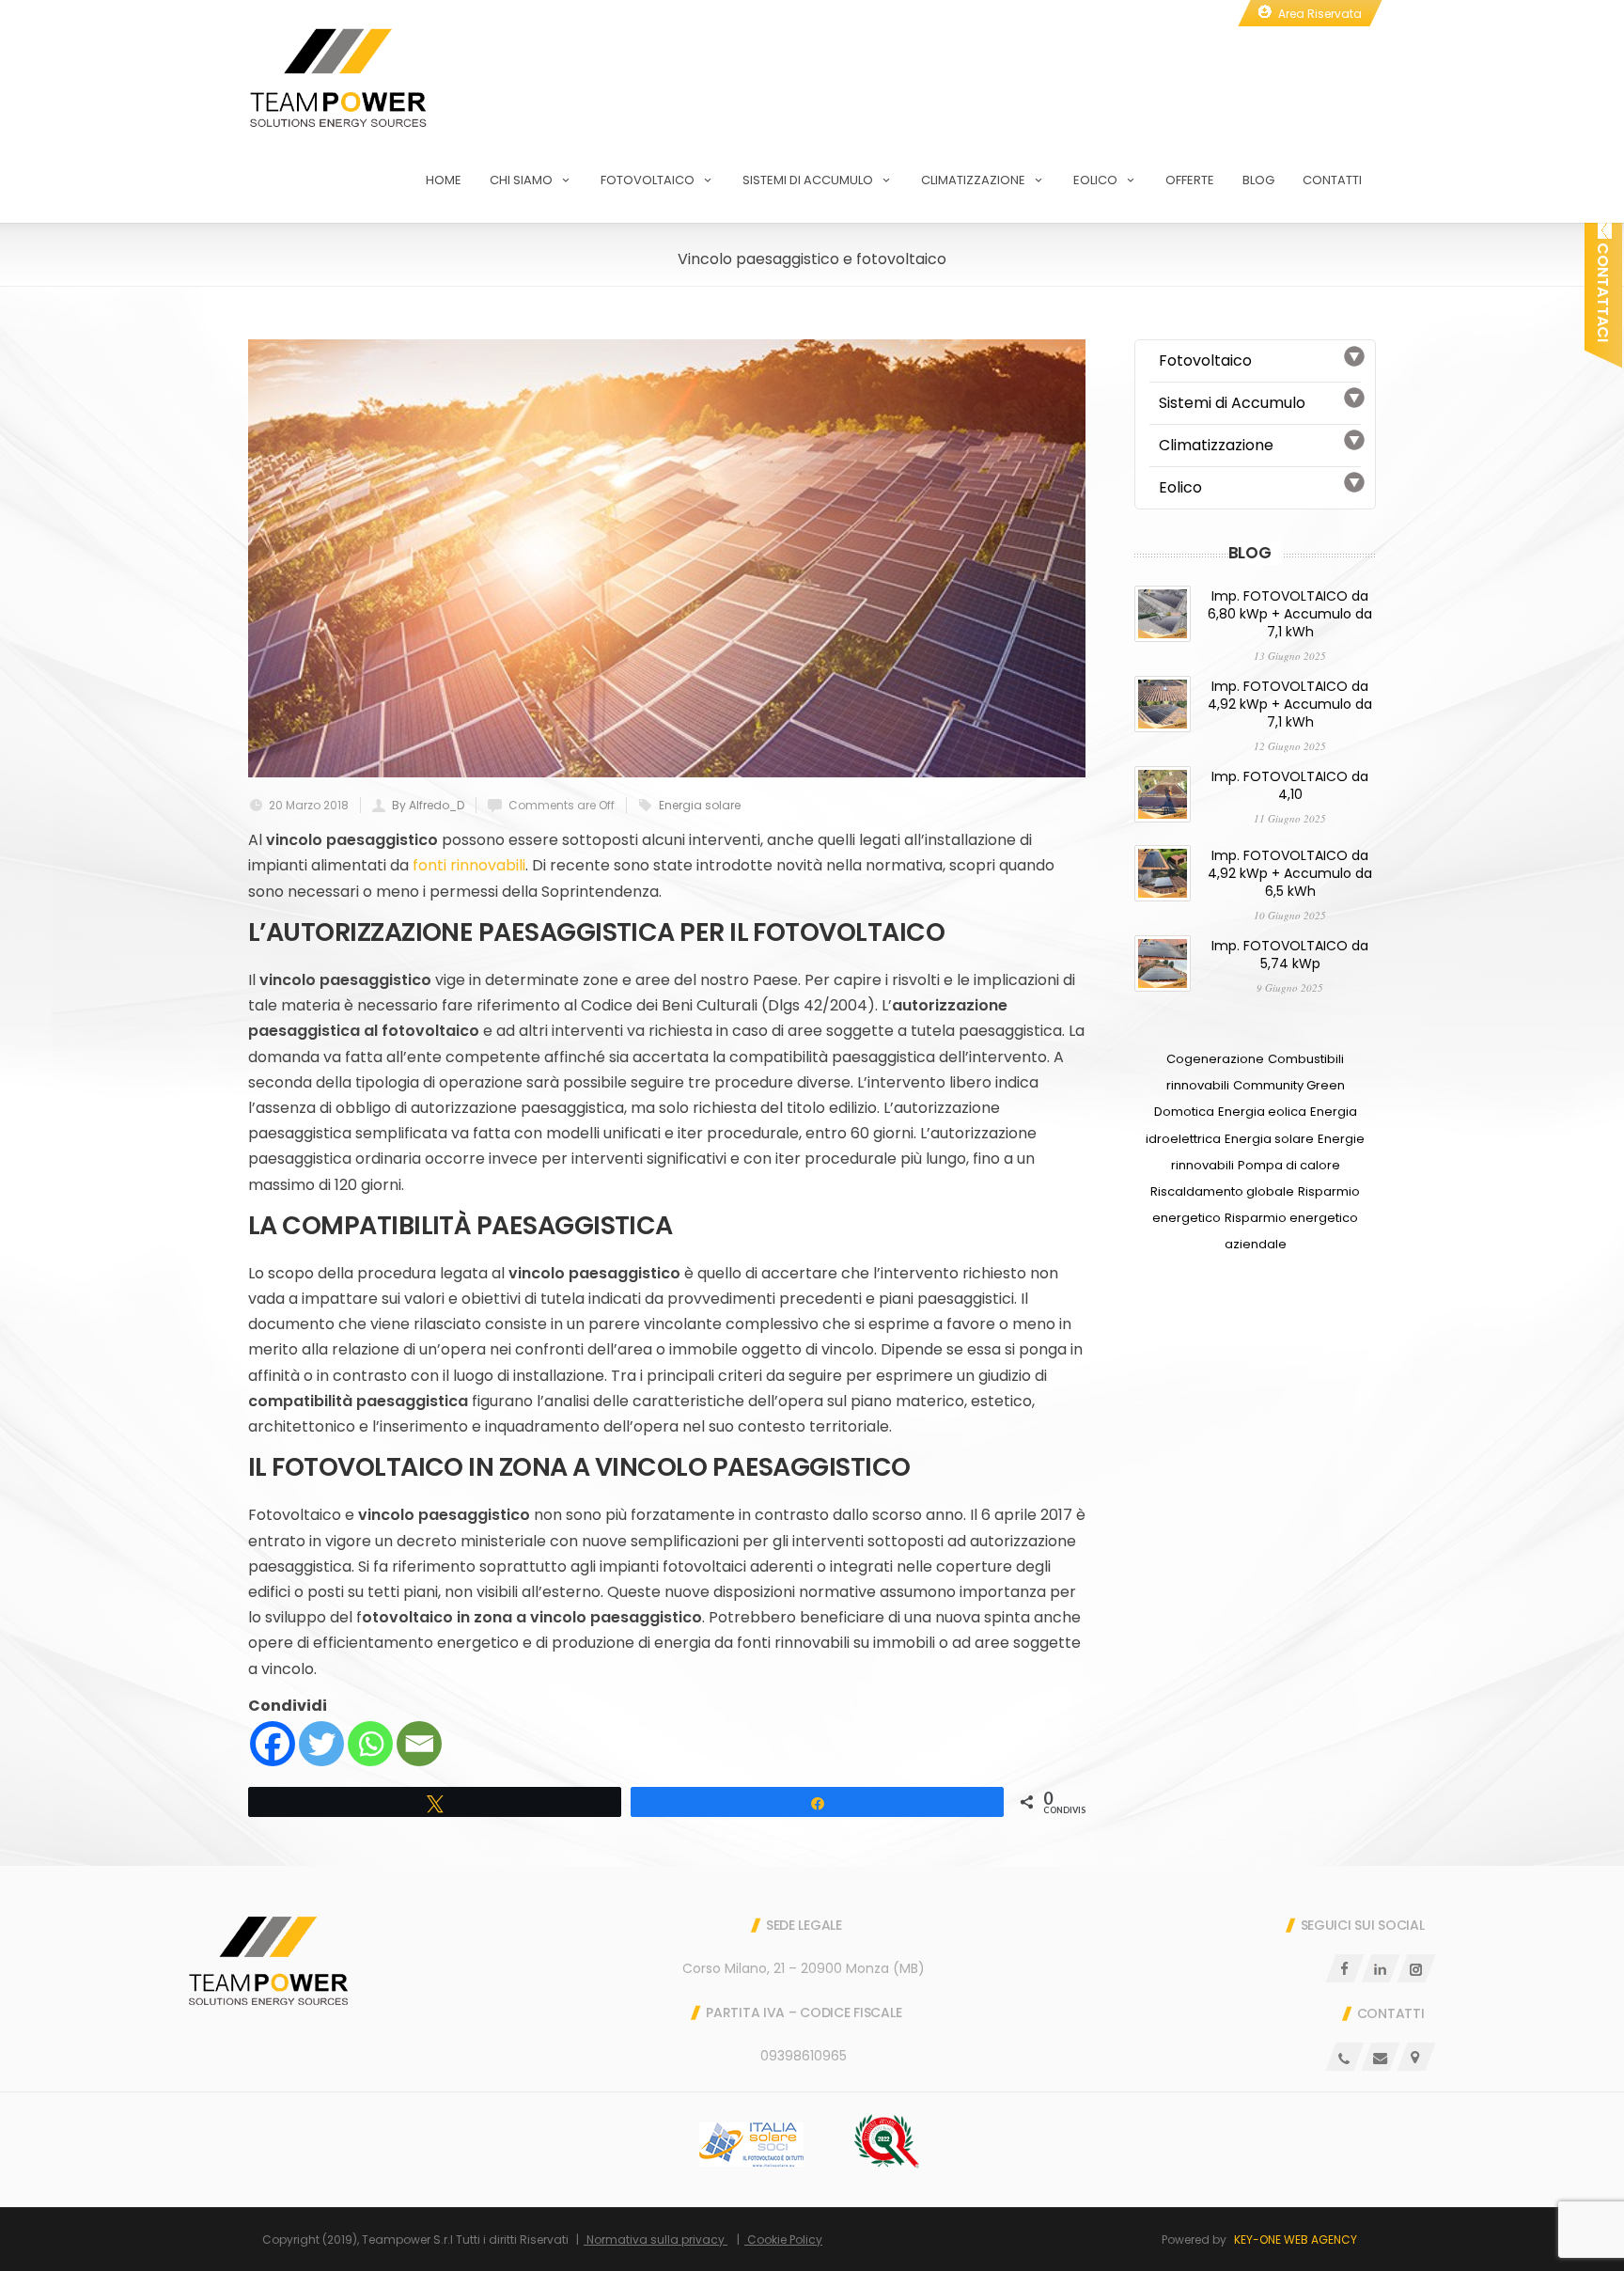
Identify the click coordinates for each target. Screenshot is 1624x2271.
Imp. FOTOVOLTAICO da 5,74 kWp (1290, 955)
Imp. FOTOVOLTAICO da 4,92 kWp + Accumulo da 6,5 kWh (1290, 873)
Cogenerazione (1215, 1059)
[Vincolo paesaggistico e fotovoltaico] (667, 558)
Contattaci (1603, 290)
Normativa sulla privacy (656, 2240)
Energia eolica (1262, 1112)
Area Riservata (1320, 14)
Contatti (1332, 180)
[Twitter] (321, 1744)
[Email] (419, 1744)
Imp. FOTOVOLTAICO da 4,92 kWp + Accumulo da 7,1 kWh (1290, 704)
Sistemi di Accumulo (808, 180)
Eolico (1095, 180)
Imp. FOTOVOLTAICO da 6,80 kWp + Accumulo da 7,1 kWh (1290, 614)
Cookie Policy (783, 2240)
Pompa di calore (1289, 1165)
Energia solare (700, 805)
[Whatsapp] (370, 1744)
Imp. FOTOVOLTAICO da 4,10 (1290, 785)
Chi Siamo (521, 180)
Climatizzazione (973, 180)
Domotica (1184, 1112)
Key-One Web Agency (1296, 2240)
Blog (1258, 180)
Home (444, 180)
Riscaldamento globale (1222, 1191)
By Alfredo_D (428, 805)
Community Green (1289, 1085)
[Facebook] (273, 1744)
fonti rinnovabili (469, 865)
